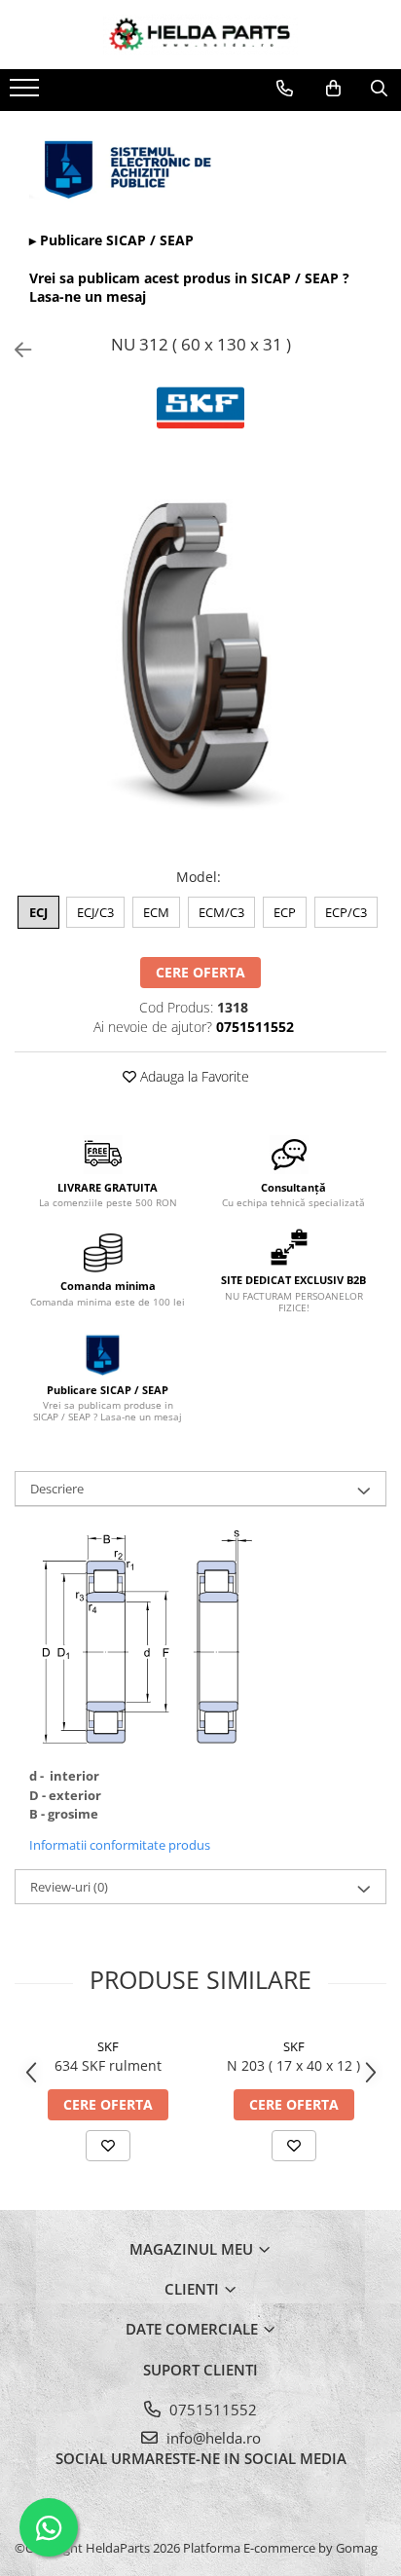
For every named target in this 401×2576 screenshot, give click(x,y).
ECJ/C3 (95, 912)
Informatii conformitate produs (120, 1845)
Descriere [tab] (57, 1489)
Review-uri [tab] (69, 1887)
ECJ (38, 912)
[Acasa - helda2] (200, 35)
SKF (108, 2046)
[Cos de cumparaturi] (333, 89)
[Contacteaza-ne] (285, 89)
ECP (285, 912)
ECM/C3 (221, 912)
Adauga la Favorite (193, 1076)
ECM (156, 912)
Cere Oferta (200, 972)
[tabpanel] (200, 662)
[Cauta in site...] (379, 89)
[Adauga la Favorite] (108, 2146)
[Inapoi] (15, 350)
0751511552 (211, 2410)
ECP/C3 (346, 912)
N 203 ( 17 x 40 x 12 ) (293, 2065)
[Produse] (27, 93)
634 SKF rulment (108, 2065)
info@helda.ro (212, 2438)
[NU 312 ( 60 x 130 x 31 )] (200, 662)
